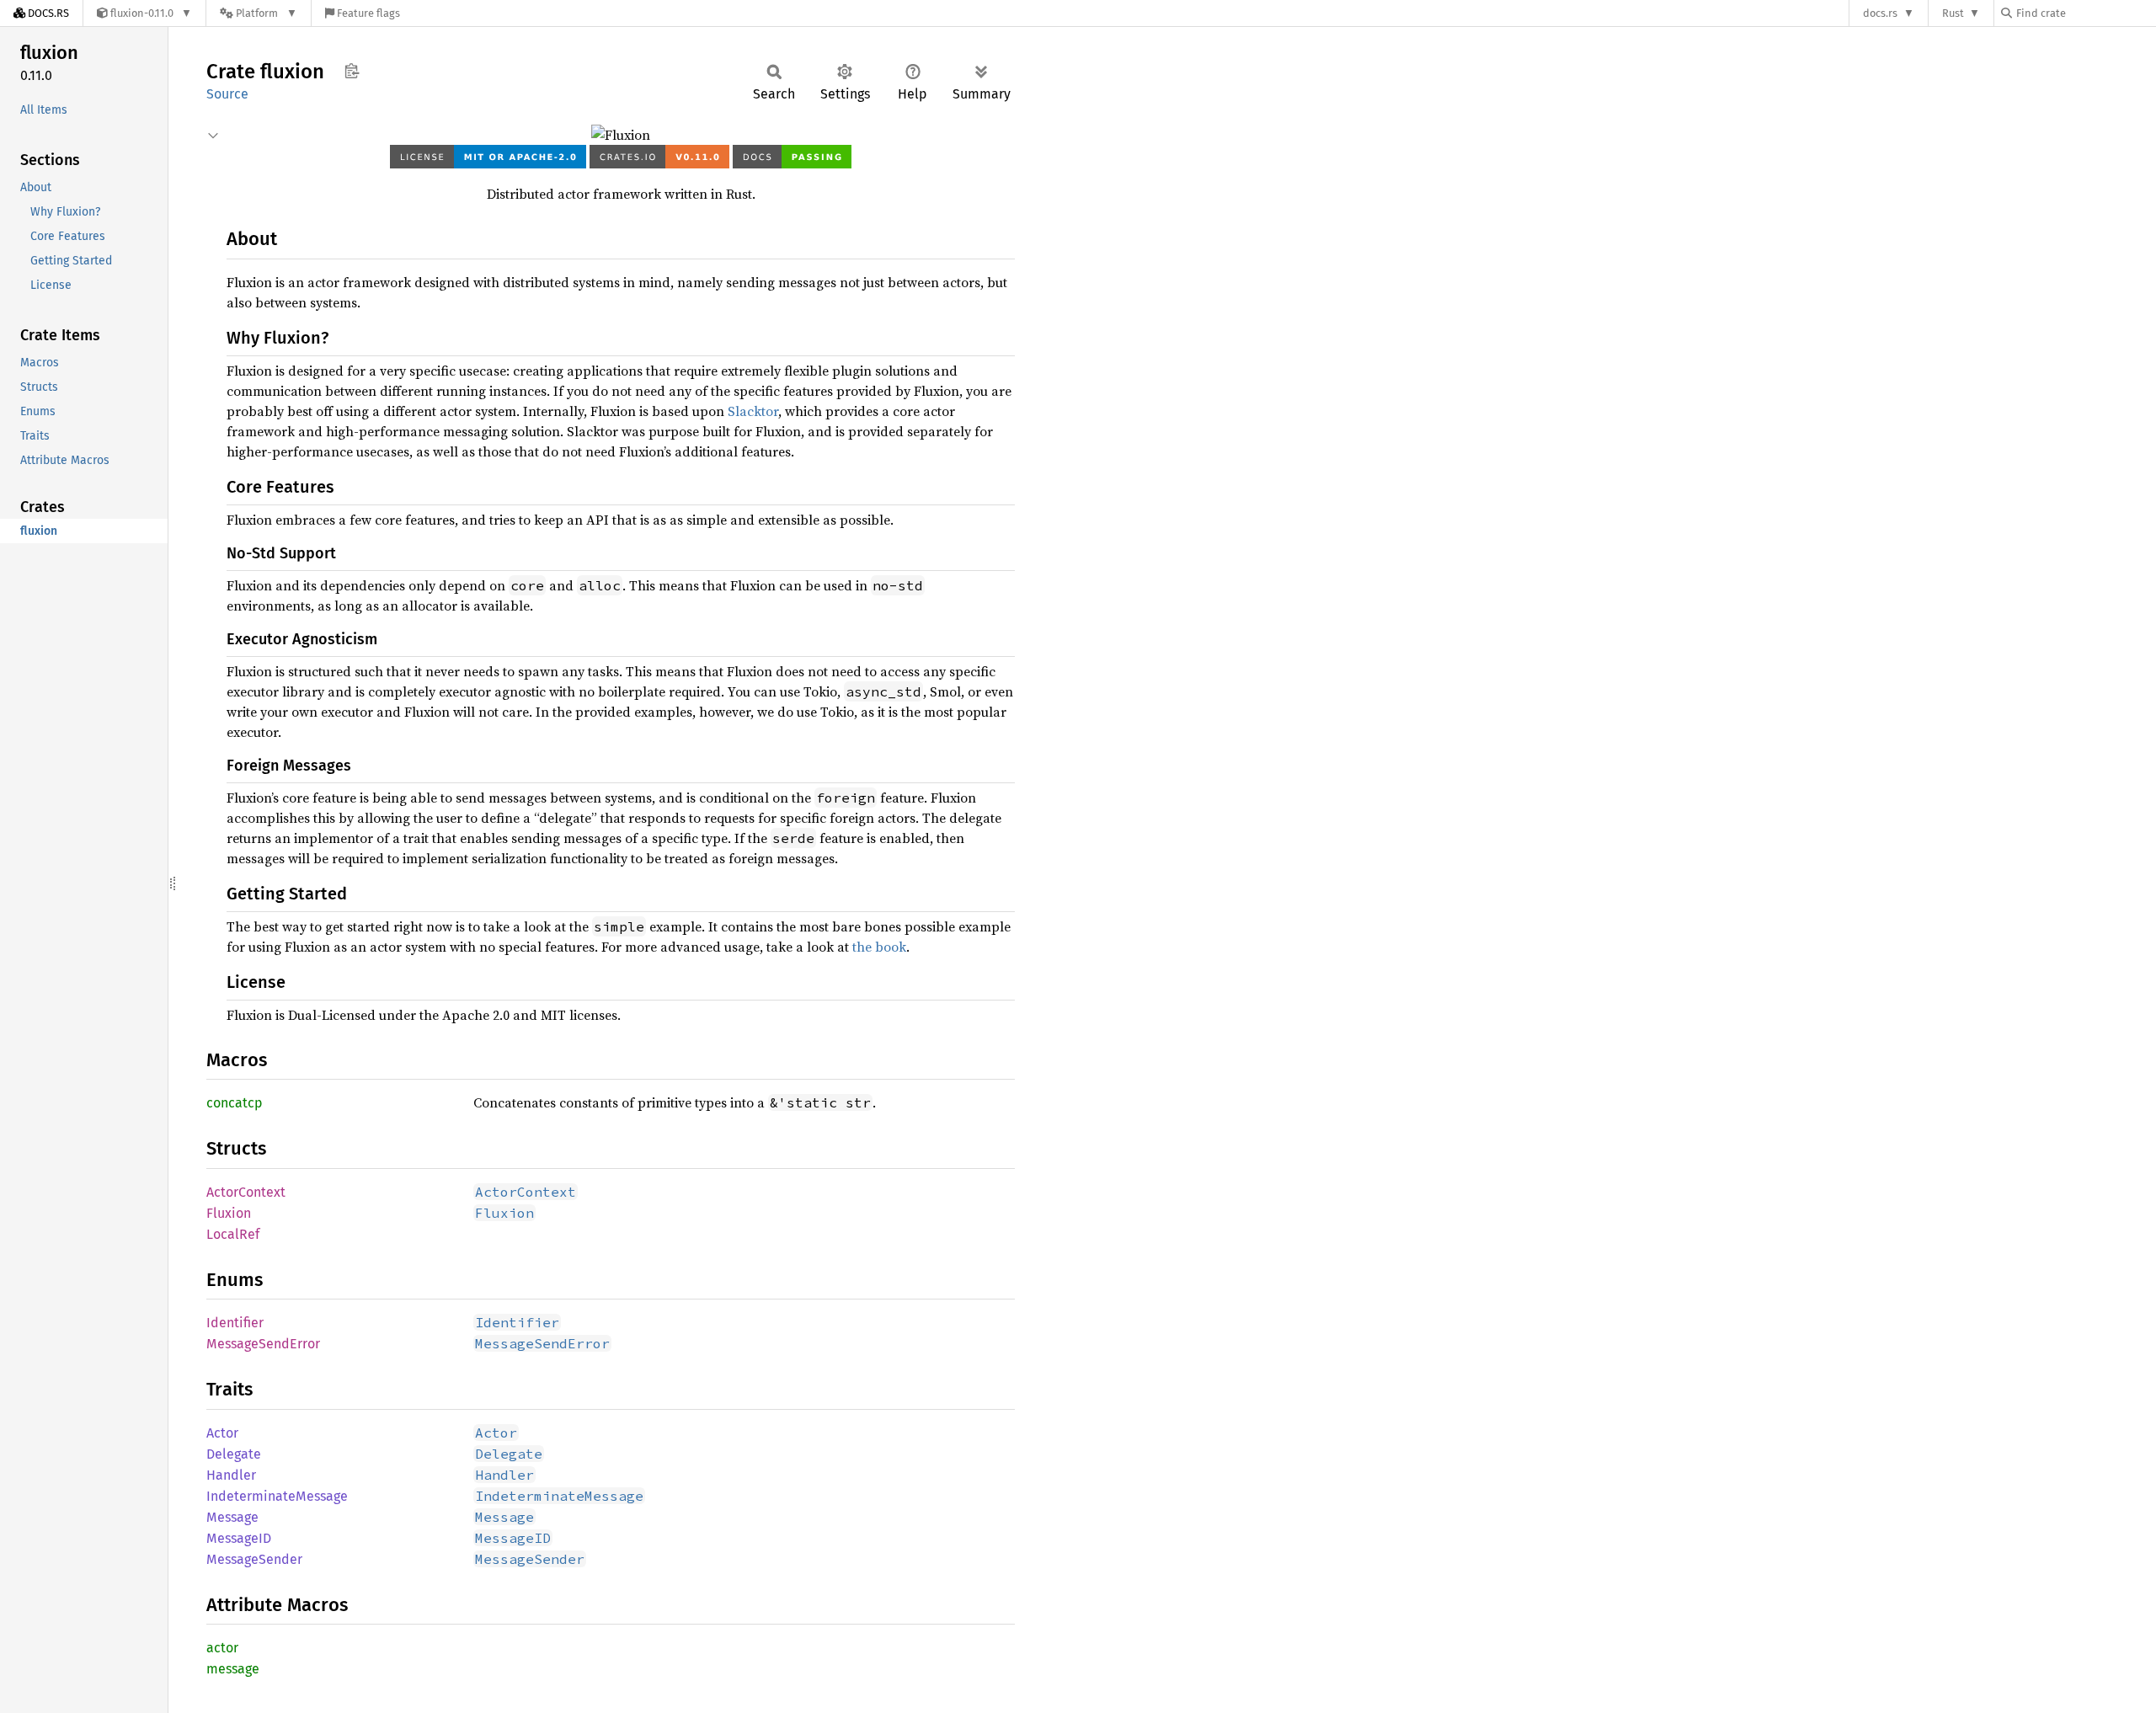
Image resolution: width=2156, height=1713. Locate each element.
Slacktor (753, 411)
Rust (1953, 13)
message (233, 1669)
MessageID (239, 1538)
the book (879, 947)
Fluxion (229, 1213)
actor (222, 1648)
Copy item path (352, 71)
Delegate (234, 1454)
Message (232, 1517)
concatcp (235, 1103)
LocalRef (233, 1234)
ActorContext (246, 1192)
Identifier (235, 1323)
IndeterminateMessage (277, 1496)
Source (227, 94)
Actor (222, 1433)
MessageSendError (263, 1344)
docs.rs (1880, 13)
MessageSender (254, 1559)
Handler (231, 1475)
